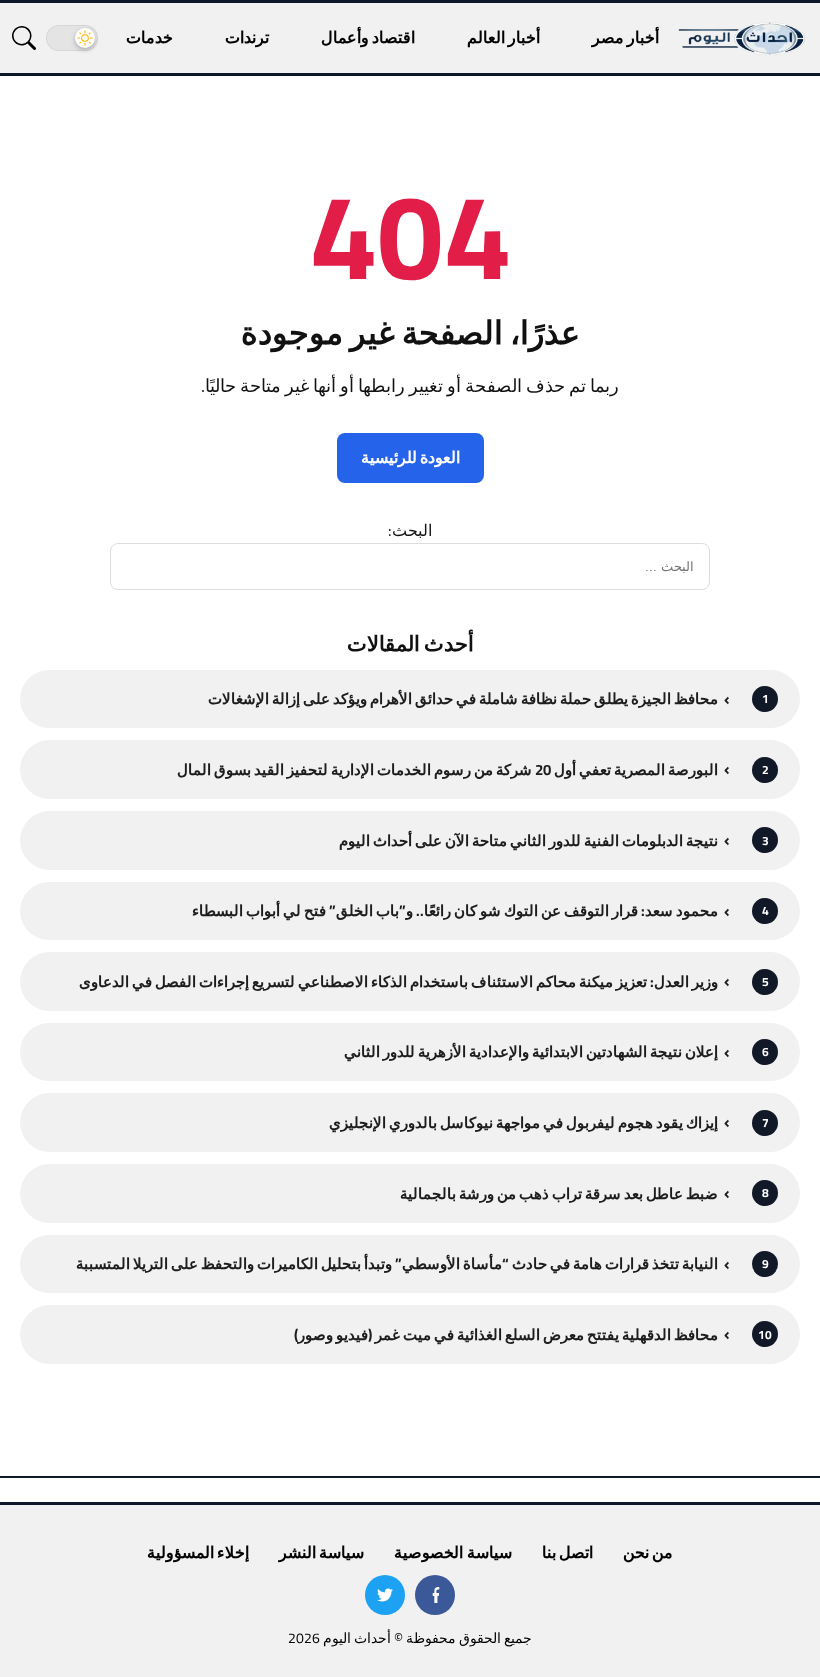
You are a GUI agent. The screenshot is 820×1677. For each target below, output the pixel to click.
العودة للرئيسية (410, 457)
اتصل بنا (567, 1552)
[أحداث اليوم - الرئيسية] (742, 38)
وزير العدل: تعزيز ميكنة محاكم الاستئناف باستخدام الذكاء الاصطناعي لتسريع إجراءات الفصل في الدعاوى (398, 981)
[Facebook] (435, 1595)
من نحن (648, 1552)
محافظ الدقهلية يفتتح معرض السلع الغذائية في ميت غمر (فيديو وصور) (506, 1334)
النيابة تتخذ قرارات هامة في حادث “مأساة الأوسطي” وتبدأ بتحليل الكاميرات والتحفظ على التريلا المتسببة (397, 1263)
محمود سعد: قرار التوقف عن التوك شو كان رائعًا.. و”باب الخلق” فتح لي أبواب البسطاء (455, 910)
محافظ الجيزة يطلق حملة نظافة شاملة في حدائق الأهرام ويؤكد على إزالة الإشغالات (463, 698)
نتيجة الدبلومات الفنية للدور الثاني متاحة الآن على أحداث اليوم (528, 840)
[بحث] (24, 38)
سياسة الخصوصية (452, 1552)
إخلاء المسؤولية (198, 1552)
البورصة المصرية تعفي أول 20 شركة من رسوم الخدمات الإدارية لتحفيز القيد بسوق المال (447, 769)
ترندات (247, 37)
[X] (385, 1595)
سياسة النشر (321, 1552)
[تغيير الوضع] (72, 38)
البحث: (410, 530)
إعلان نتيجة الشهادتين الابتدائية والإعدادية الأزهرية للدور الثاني (531, 1051)
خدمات (149, 37)
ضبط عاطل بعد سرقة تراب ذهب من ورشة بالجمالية (559, 1193)
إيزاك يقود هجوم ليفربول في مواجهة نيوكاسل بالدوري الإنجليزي (523, 1122)
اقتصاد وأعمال (368, 37)
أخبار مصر (625, 37)
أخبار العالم (503, 37)
